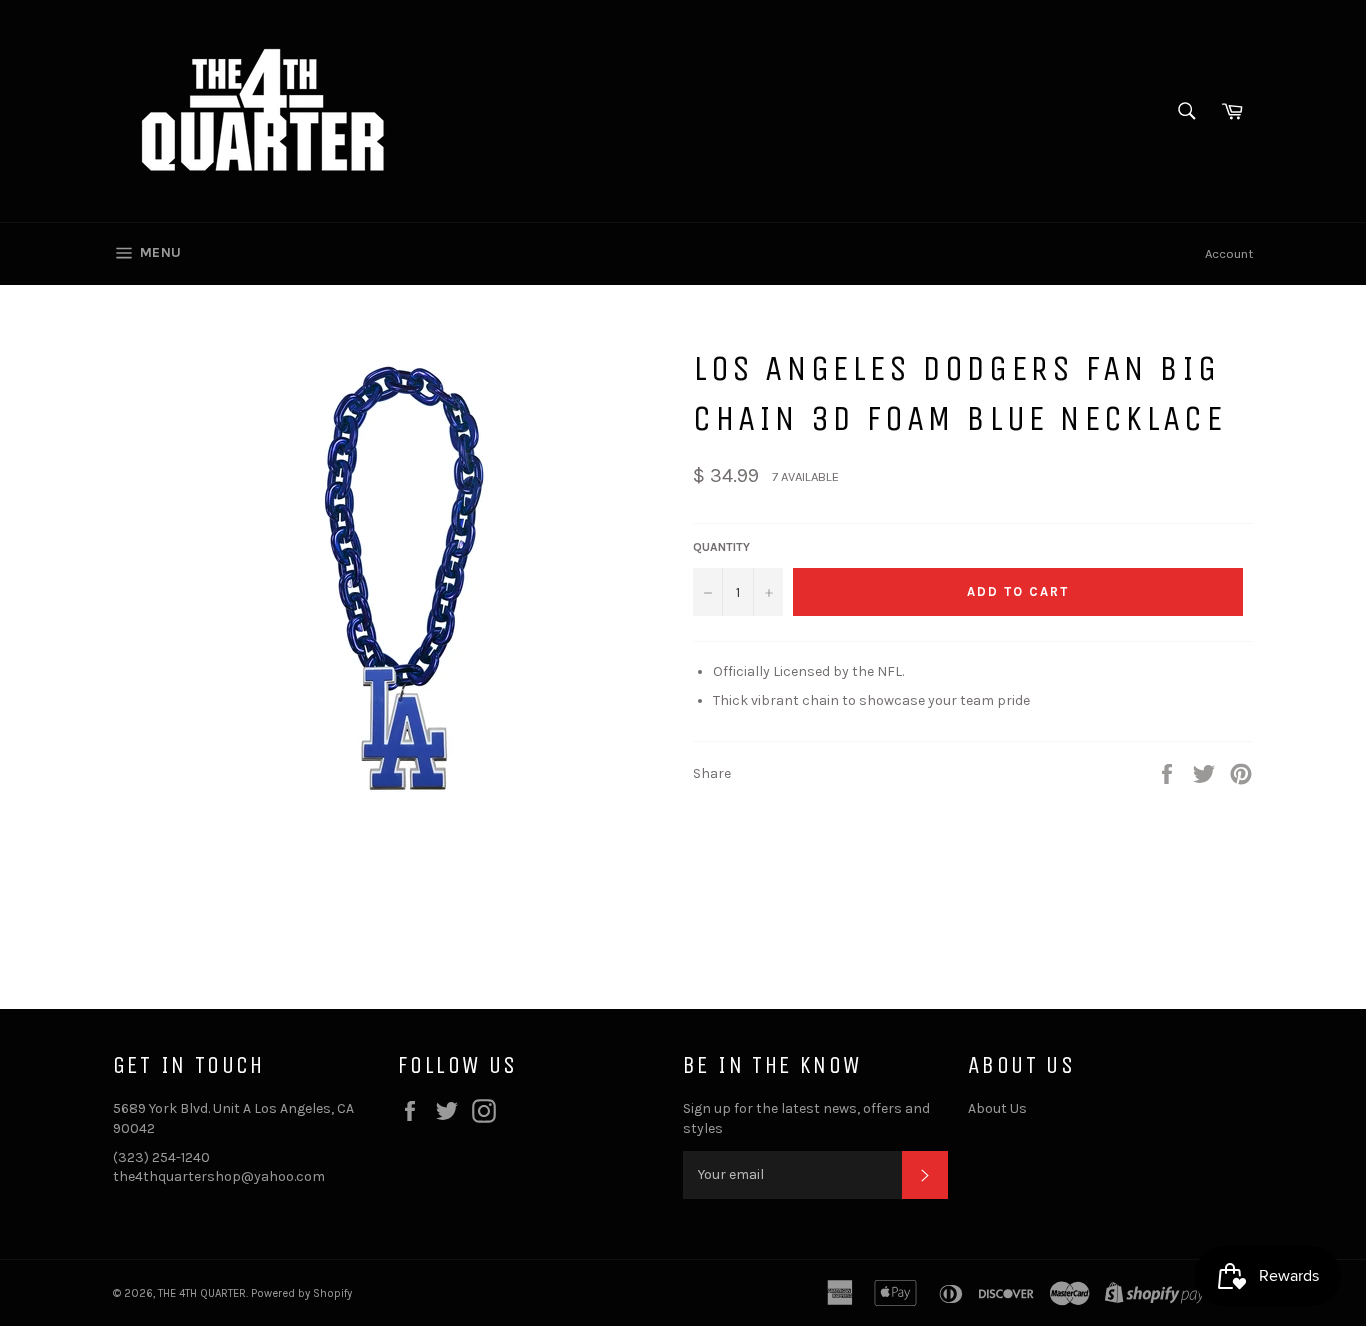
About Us (997, 1108)
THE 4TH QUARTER (202, 1293)
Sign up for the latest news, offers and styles (806, 1118)
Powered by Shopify (301, 1293)
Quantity (721, 547)
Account (1229, 253)
